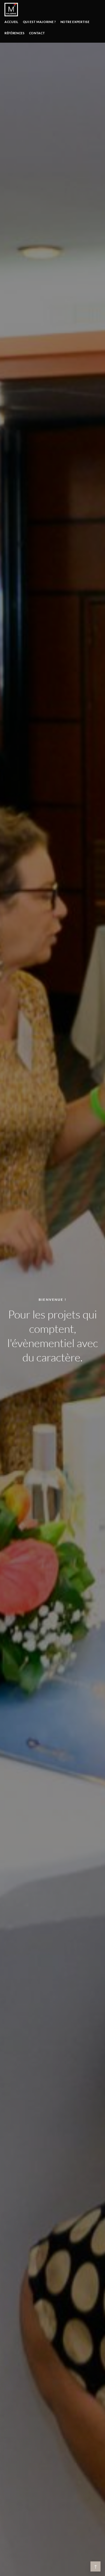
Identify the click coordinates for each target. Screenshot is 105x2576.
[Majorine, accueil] (11, 10)
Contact (37, 33)
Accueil (11, 22)
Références (15, 33)
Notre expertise (75, 22)
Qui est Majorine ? (39, 22)
